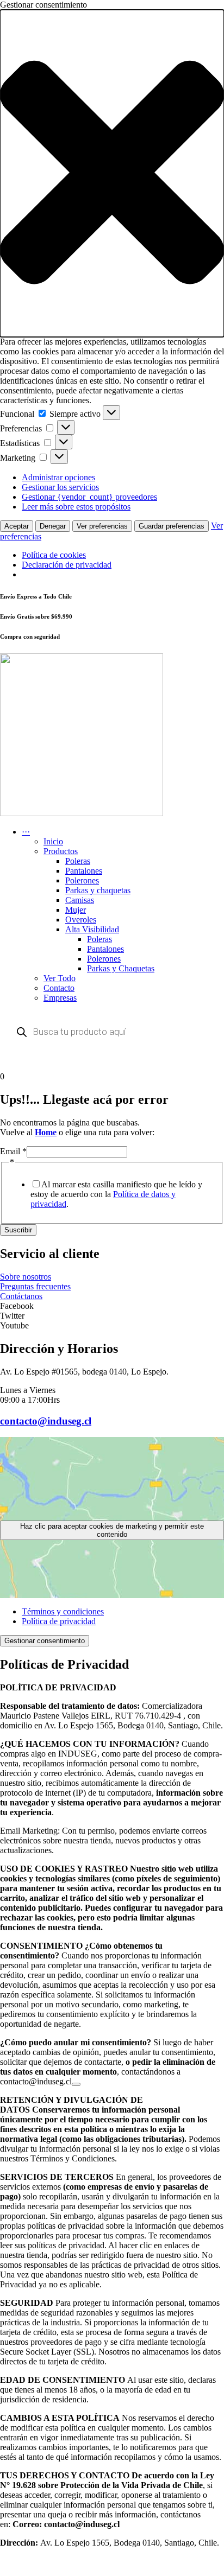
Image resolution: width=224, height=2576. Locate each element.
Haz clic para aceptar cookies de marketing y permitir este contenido (112, 1530)
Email (13, 1151)
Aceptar (17, 526)
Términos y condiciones (63, 1611)
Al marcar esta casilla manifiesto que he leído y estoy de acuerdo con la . (116, 1194)
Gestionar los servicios (60, 487)
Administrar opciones (58, 477)
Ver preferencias (102, 526)
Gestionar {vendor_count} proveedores (89, 497)
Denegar (53, 526)
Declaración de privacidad (67, 565)
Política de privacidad (59, 1621)
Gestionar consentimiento (45, 1641)
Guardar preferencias (172, 526)
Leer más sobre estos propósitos (76, 507)
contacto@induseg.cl (46, 1421)
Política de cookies (54, 555)
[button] (112, 173)
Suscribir (18, 1230)
